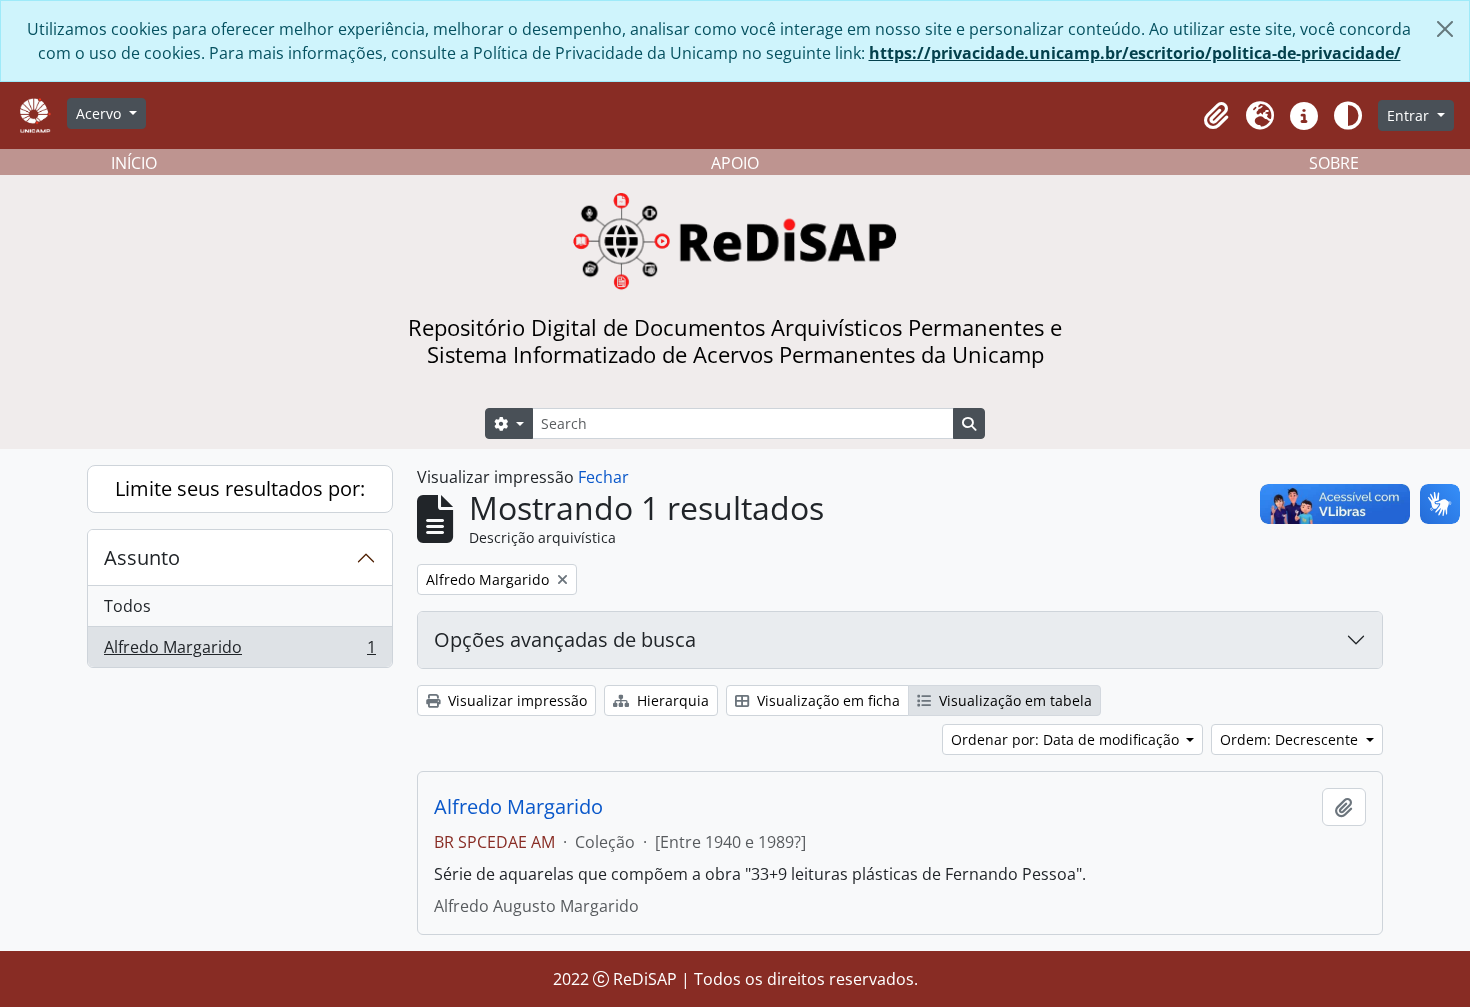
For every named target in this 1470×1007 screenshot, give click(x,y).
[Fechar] (1445, 29)
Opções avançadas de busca (565, 639)
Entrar (1410, 115)
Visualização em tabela (1013, 700)
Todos (127, 606)
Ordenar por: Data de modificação (1067, 739)
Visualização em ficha (826, 700)
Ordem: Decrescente (1291, 739)
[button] (1216, 116)
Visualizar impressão (515, 700)
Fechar (603, 477)
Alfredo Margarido (239, 651)
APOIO (735, 163)
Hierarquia (671, 700)
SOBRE (1334, 163)
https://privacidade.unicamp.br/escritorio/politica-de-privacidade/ (1135, 53)
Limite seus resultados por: (240, 488)
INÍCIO (134, 163)
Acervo (100, 113)
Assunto (142, 557)
